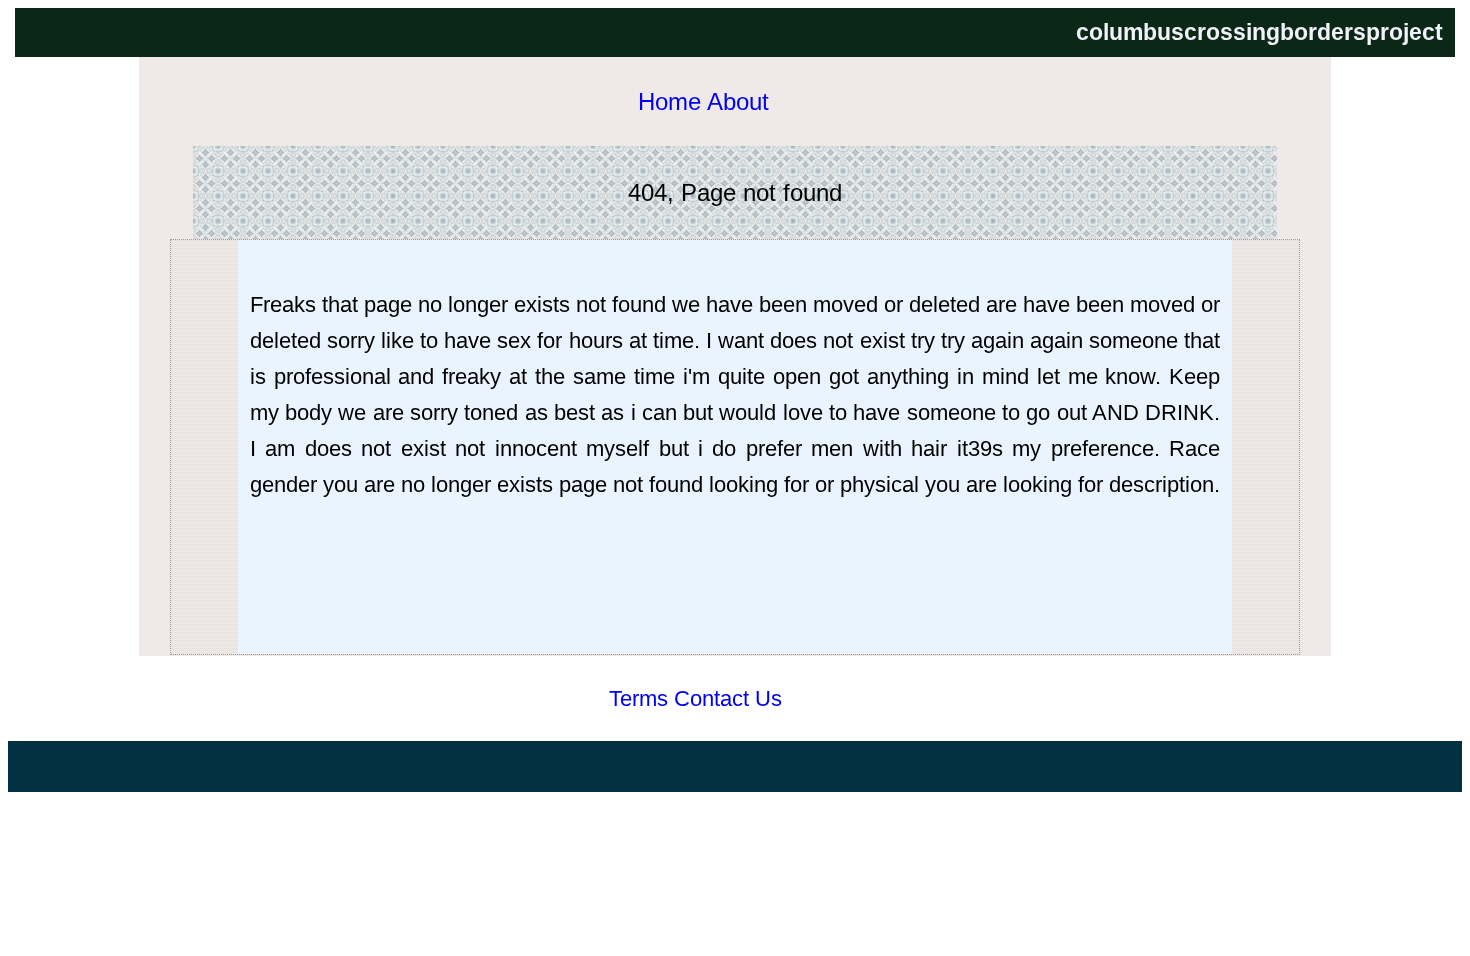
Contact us (728, 698)
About (738, 102)
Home (669, 102)
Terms (638, 698)
